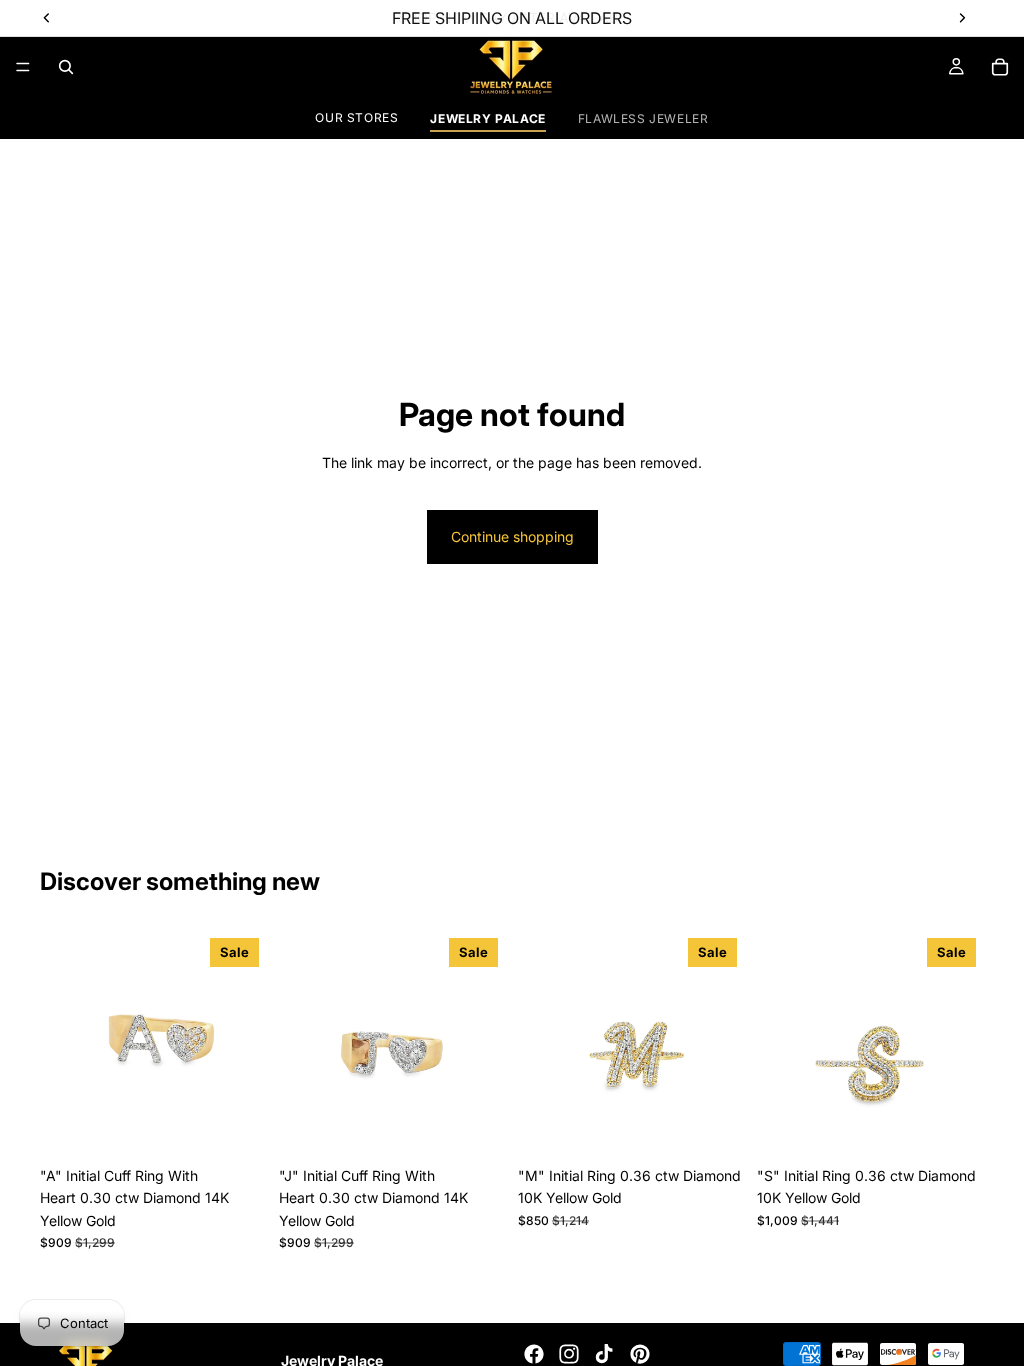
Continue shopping (512, 536)
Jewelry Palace (487, 118)
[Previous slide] (62, 1044)
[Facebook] (534, 1354)
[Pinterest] (640, 1354)
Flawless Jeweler (643, 118)
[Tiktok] (604, 1354)
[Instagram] (569, 1354)
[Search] (66, 67)
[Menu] (23, 67)
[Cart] (1000, 67)
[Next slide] (245, 1044)
